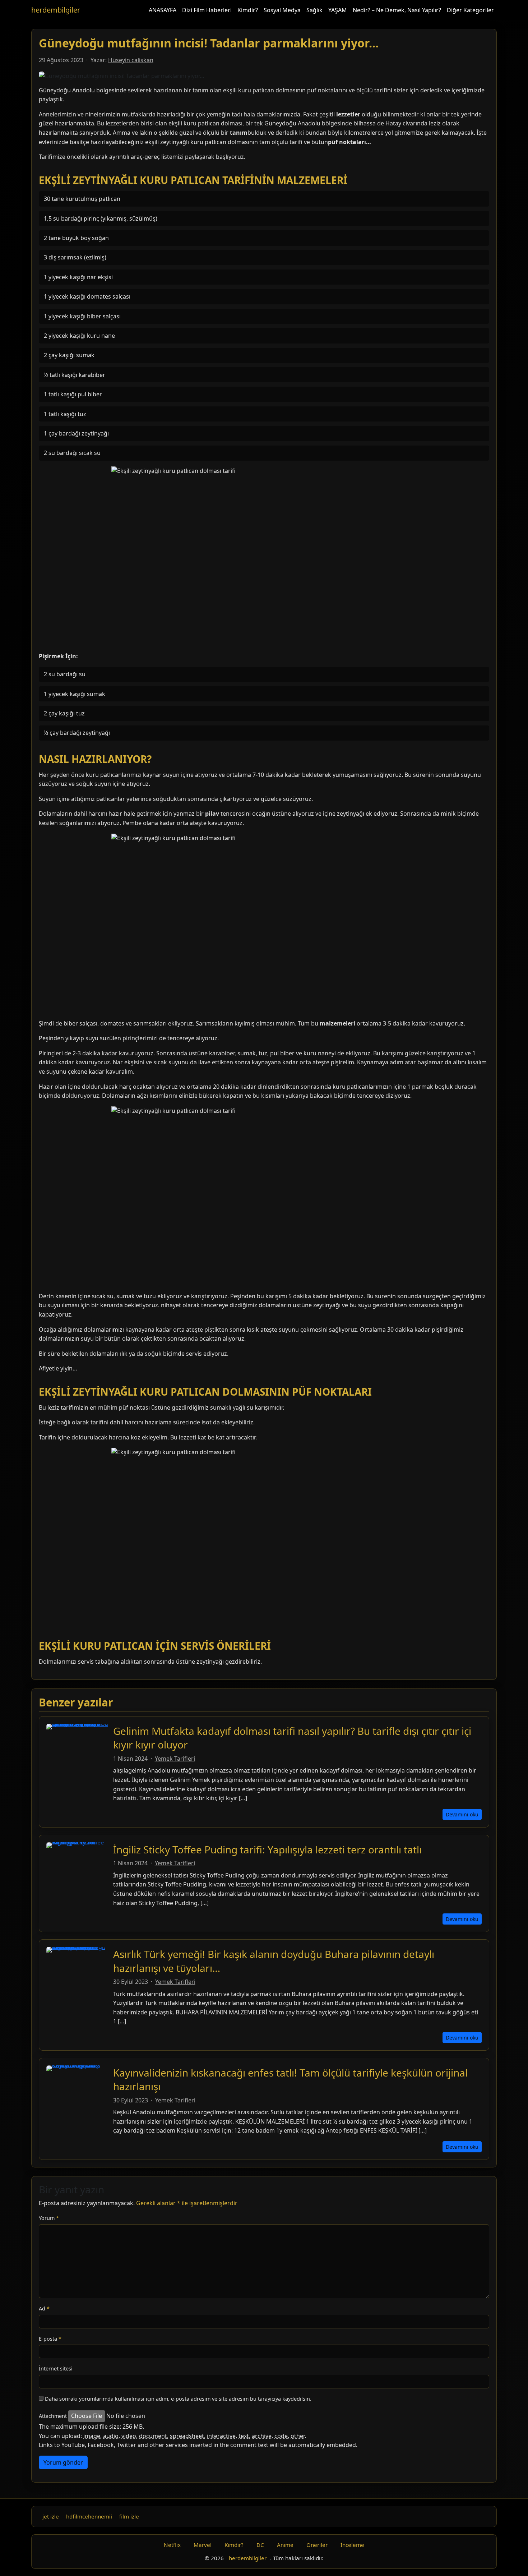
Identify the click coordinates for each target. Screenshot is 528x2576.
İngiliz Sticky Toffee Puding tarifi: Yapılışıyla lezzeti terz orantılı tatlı (267, 1849)
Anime (285, 2545)
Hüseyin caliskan (131, 60)
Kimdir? (248, 10)
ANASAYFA (163, 10)
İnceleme (352, 2545)
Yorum (49, 2218)
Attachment (53, 2416)
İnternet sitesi (56, 2368)
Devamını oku (462, 1814)
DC (260, 2545)
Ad (44, 2308)
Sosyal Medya (282, 10)
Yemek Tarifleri (175, 1759)
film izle (129, 2516)
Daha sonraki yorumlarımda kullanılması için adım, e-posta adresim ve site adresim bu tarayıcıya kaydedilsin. (178, 2399)
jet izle (51, 2516)
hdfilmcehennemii (89, 2516)
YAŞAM (338, 10)
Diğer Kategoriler (470, 10)
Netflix (172, 2545)
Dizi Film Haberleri (207, 10)
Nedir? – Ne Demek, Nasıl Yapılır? (397, 10)
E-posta (50, 2339)
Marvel (203, 2545)
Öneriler (317, 2545)
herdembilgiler (56, 10)
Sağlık (314, 10)
